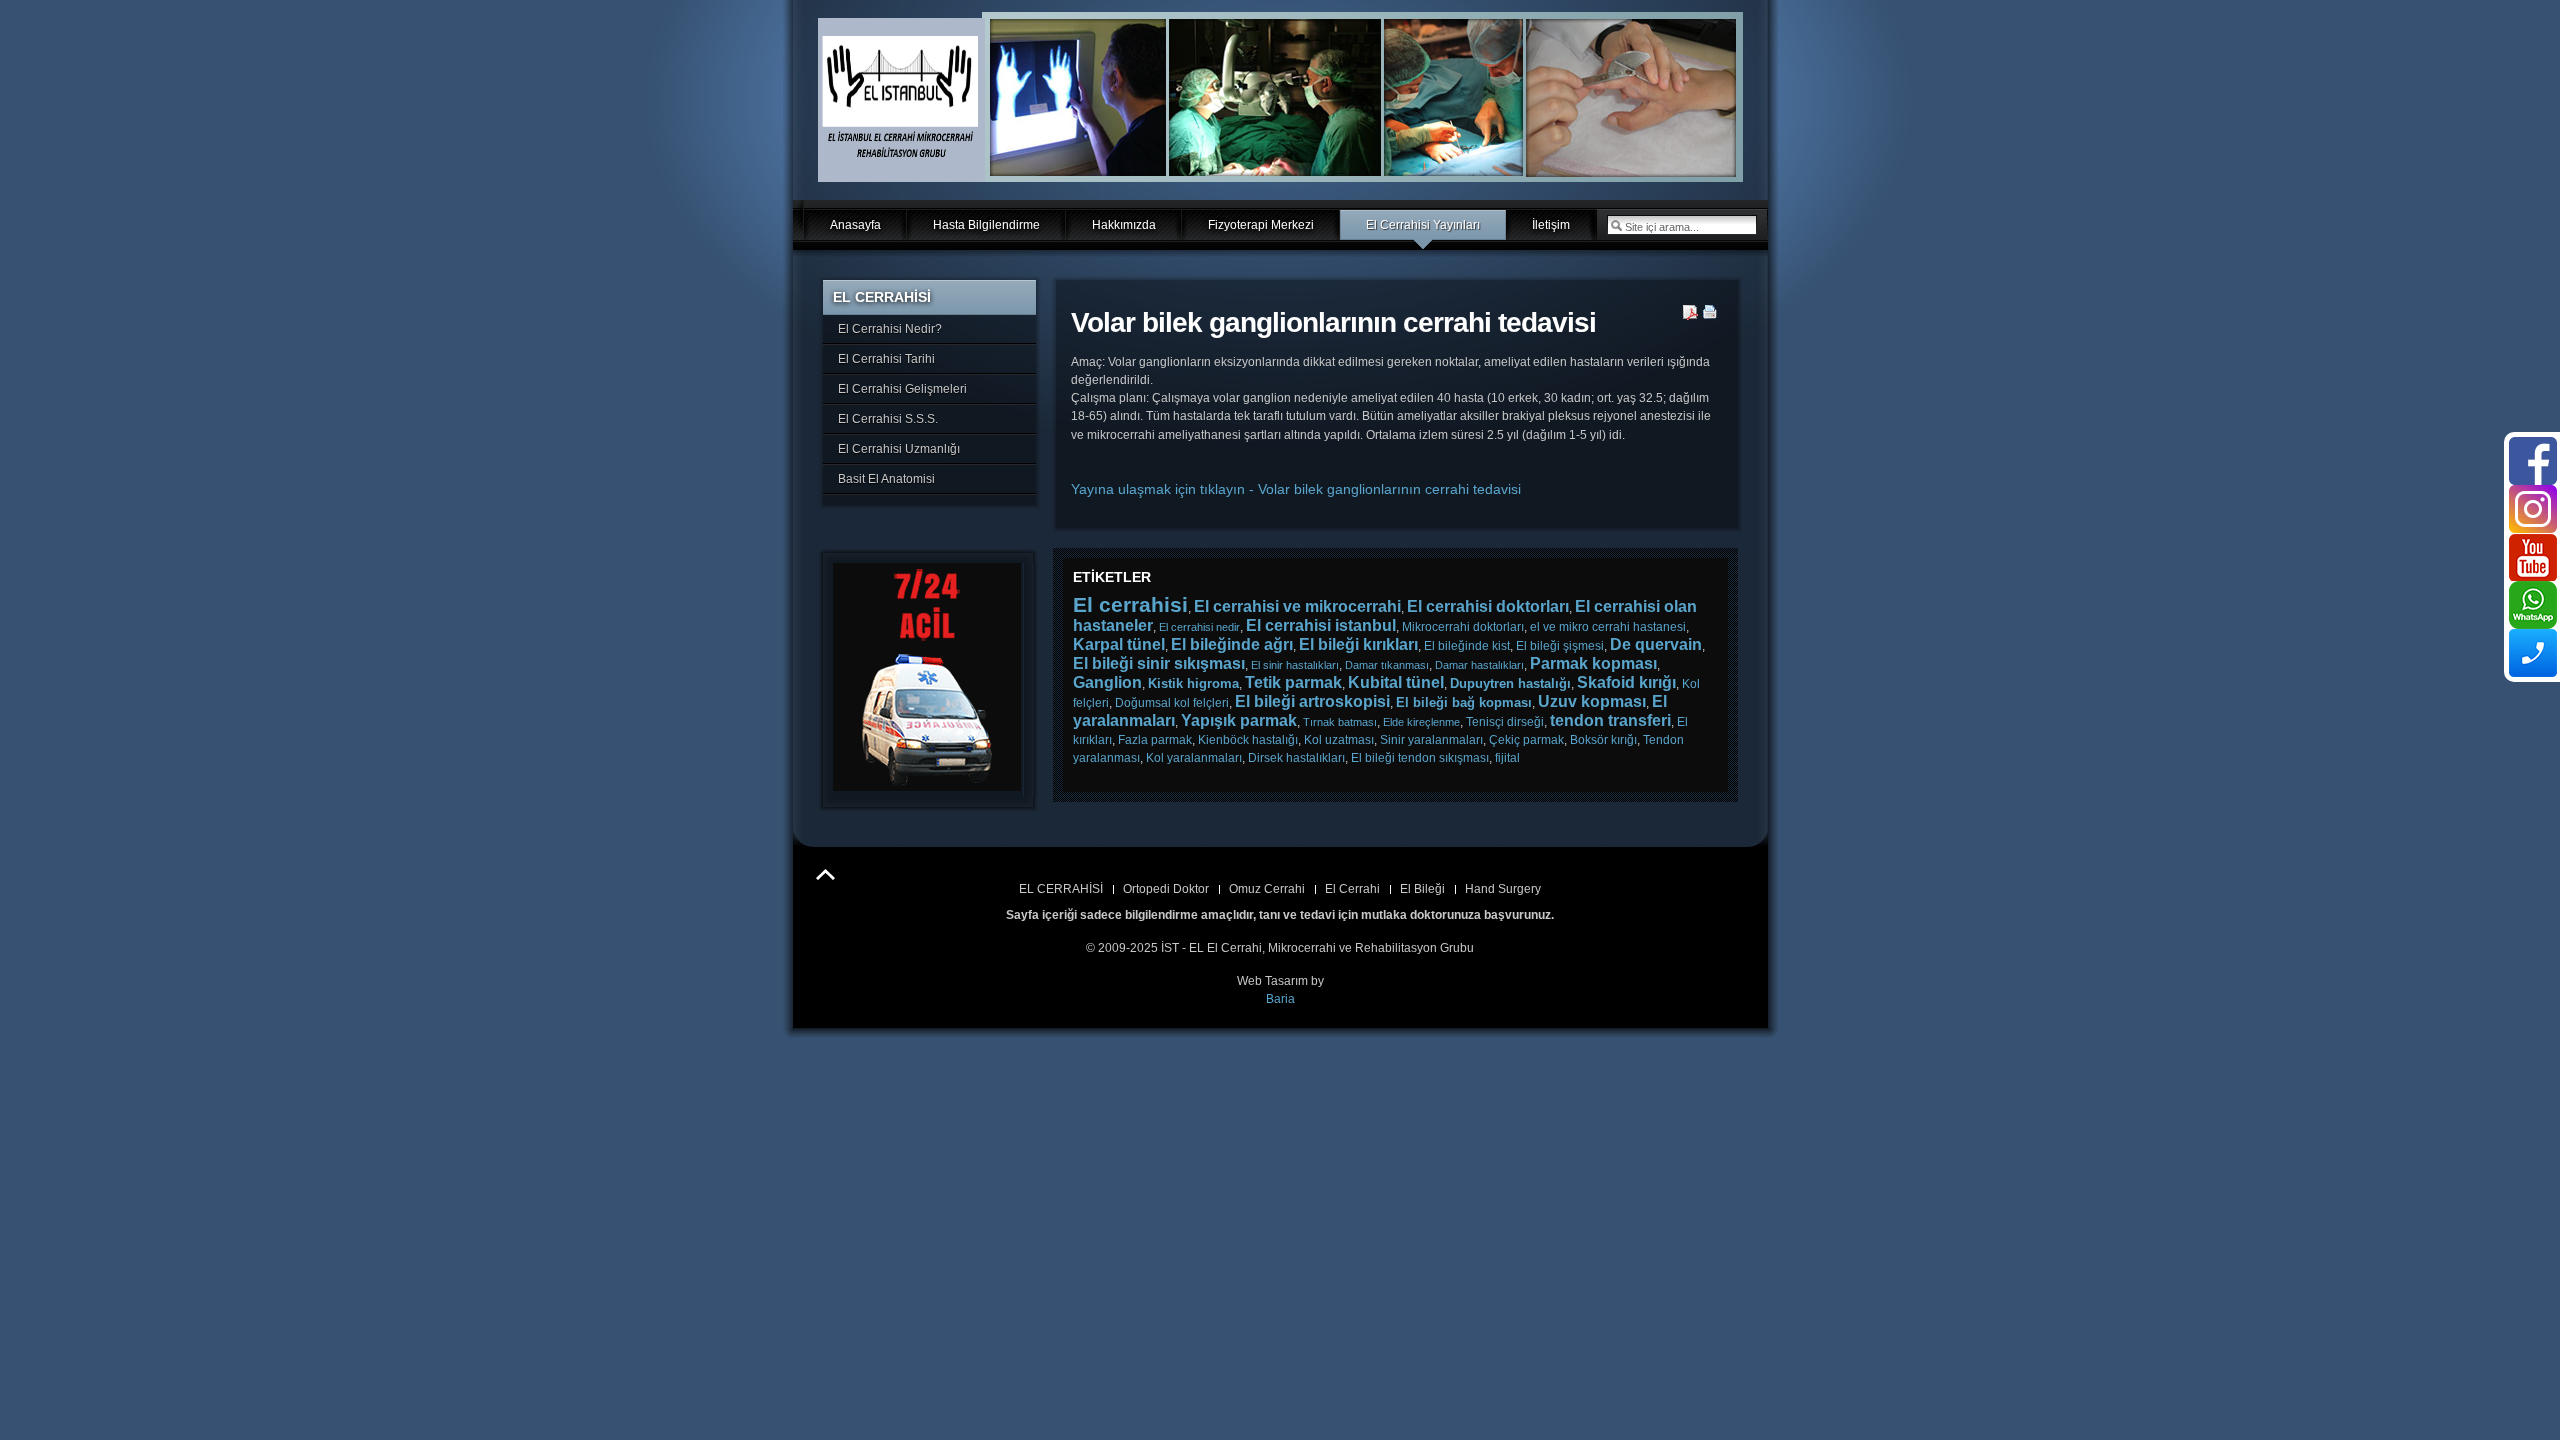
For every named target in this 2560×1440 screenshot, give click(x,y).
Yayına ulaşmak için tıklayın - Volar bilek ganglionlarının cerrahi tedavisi (1296, 489)
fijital (1507, 758)
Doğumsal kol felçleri (1172, 703)
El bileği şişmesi (1560, 646)
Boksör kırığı (1603, 740)
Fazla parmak (1155, 740)
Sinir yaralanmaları (1431, 740)
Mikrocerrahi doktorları (1463, 627)
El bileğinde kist (1467, 646)
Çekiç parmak (1526, 740)
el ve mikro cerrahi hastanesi (1608, 627)
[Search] (1616, 225)
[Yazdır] (1710, 316)
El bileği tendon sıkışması (1420, 758)
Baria (1280, 999)
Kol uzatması (1339, 740)
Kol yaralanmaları (1194, 758)
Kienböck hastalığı (1248, 740)
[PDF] (1690, 316)
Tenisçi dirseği (1505, 722)
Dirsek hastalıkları (1296, 758)
